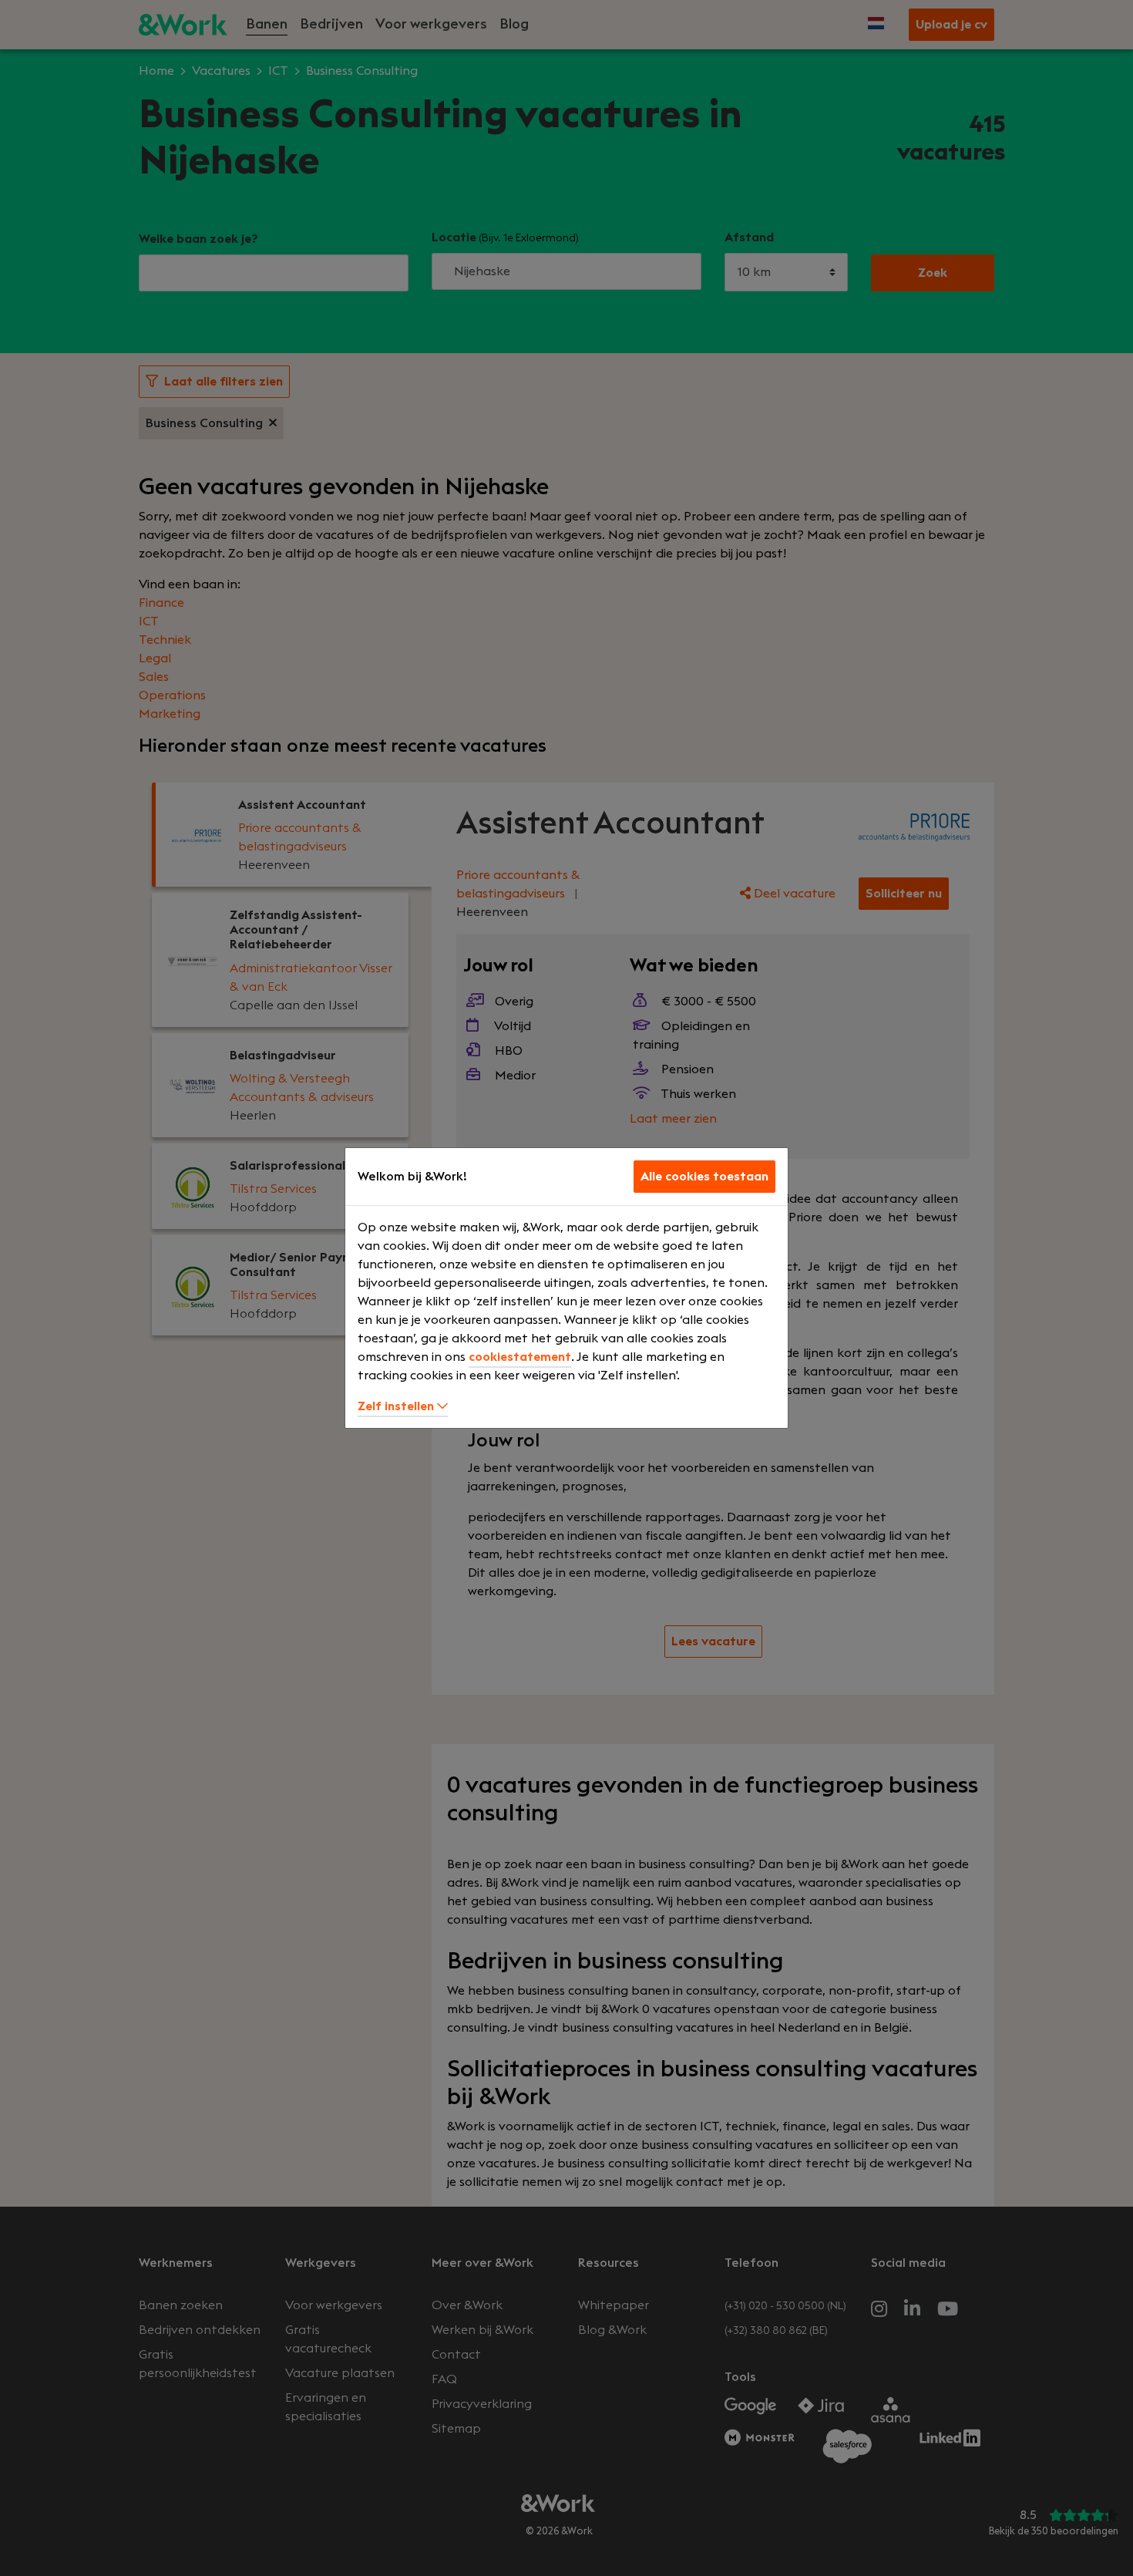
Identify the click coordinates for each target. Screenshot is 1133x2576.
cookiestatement (520, 1357)
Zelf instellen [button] (397, 1406)
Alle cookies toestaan (704, 1177)
